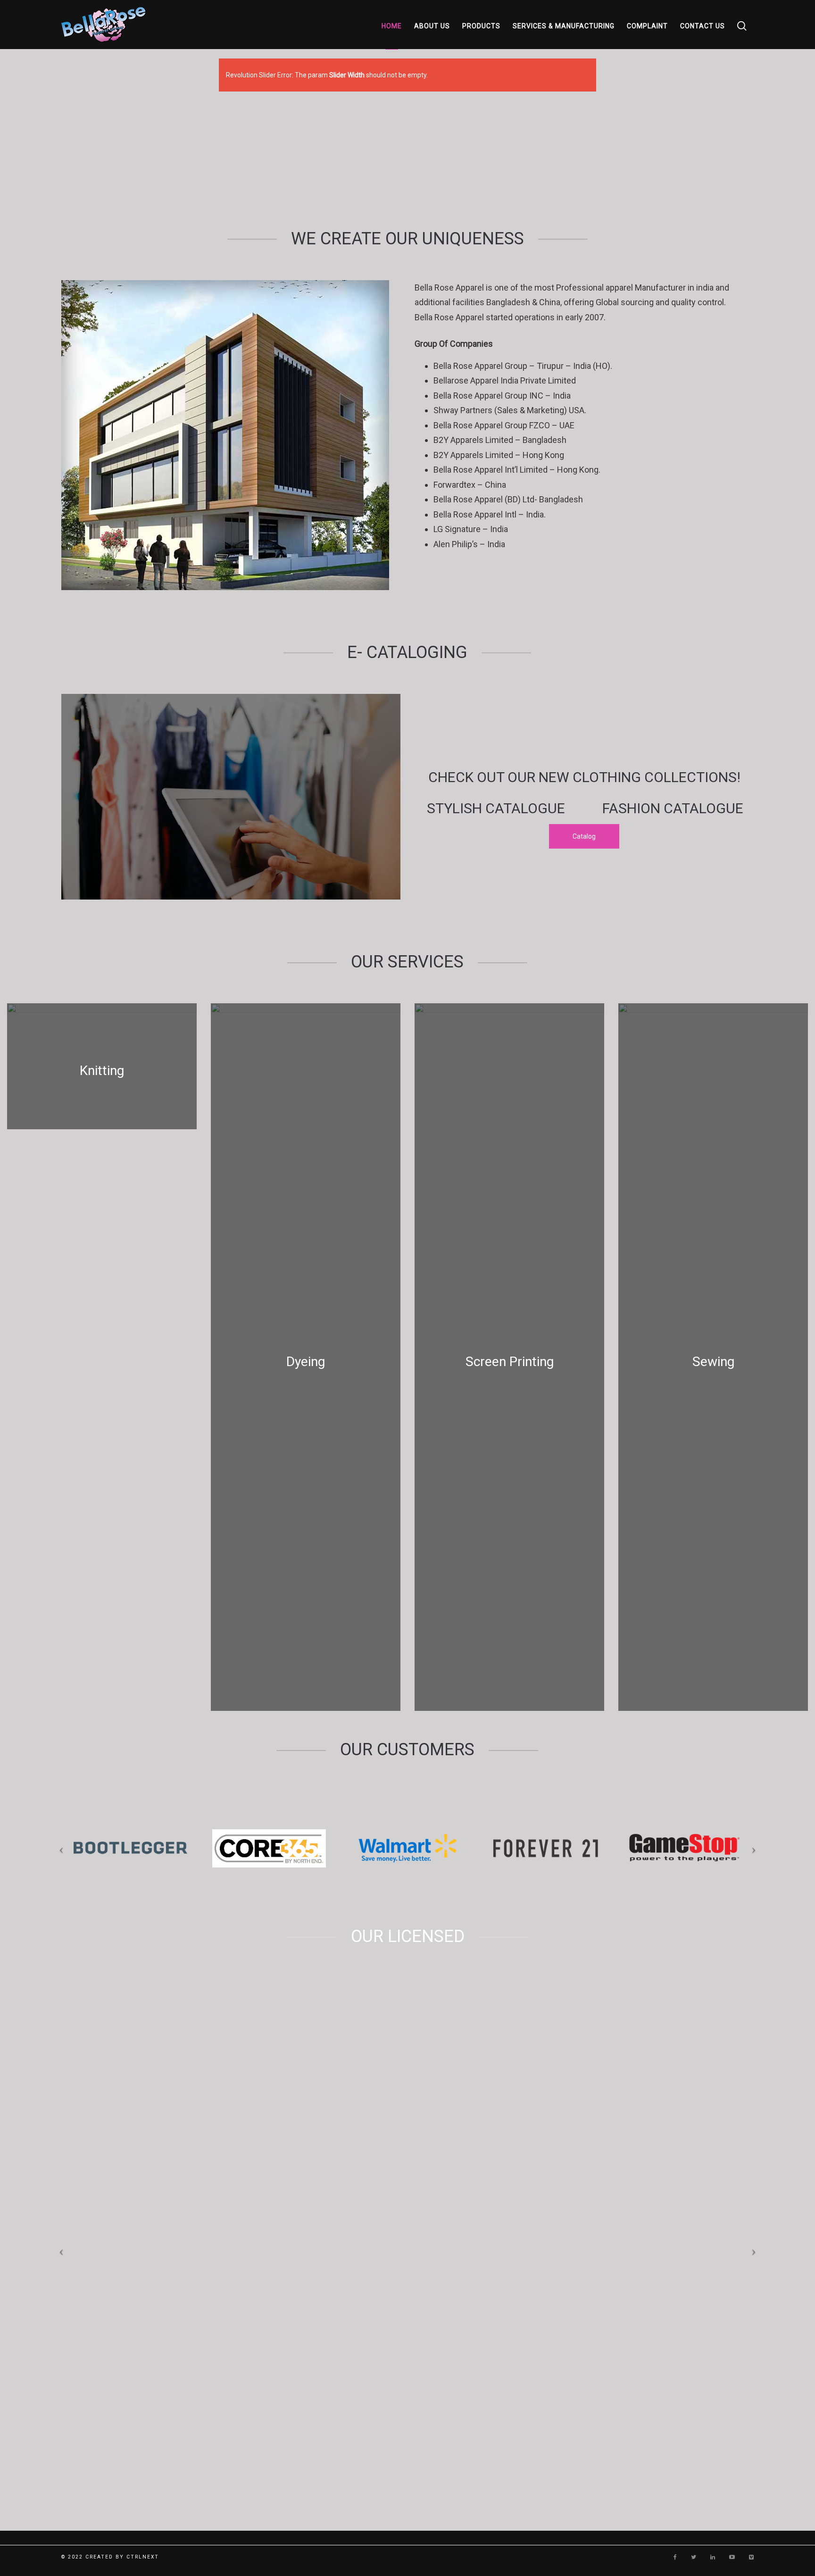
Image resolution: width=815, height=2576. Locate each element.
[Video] (751, 2557)
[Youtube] (732, 2557)
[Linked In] (713, 2557)
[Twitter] (694, 2557)
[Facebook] (675, 2557)
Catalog (584, 836)
